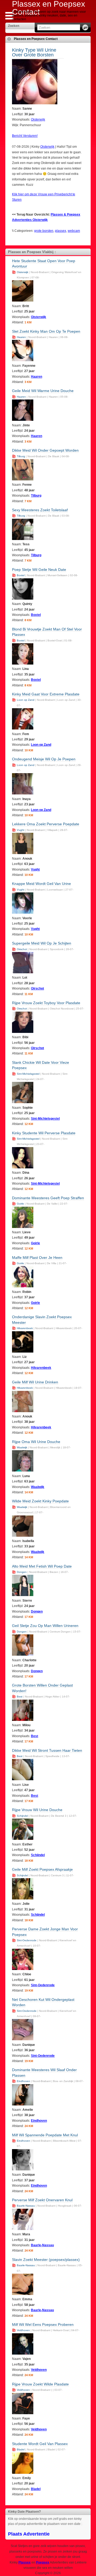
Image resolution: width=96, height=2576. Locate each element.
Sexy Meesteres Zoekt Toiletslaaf (40, 510)
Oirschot (22, 949)
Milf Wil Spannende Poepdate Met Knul (45, 2135)
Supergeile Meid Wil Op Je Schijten (42, 943)
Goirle (20, 1204)
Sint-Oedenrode (27, 1940)
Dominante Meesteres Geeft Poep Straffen (48, 1198)
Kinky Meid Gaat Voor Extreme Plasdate (46, 694)
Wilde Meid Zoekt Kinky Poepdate (40, 1501)
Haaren (21, 337)
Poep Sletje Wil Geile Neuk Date (39, 570)
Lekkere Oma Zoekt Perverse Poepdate (46, 824)
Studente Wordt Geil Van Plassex (40, 2444)
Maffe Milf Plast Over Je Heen (37, 1258)
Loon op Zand (26, 700)
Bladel (21, 2449)
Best (20, 1697)
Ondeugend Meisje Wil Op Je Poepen (44, 759)
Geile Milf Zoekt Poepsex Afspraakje (42, 1869)
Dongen (22, 1572)
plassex (61, 231)
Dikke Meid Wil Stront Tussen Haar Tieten (47, 1750)
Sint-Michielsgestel (28, 1074)
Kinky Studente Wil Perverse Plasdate (44, 1133)
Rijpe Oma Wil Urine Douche (36, 1442)
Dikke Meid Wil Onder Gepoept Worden (45, 450)
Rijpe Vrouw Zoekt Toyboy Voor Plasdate (46, 1003)
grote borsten (44, 231)
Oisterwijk (38, 119)
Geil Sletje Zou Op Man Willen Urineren (45, 1626)
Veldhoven (23, 2330)
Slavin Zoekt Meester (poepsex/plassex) (46, 2260)
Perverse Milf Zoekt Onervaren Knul (42, 2200)
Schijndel (22, 1816)
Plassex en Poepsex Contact (36, 39)
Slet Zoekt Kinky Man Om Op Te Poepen (46, 331)
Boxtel (21, 575)
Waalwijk (22, 1447)
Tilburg (21, 456)
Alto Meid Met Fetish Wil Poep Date (42, 1566)
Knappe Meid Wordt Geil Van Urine (41, 884)
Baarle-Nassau (26, 2206)
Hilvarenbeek (25, 1328)
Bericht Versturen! (25, 136)
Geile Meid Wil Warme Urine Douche (43, 391)
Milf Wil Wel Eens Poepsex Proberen (43, 2324)
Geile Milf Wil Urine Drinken (35, 1382)
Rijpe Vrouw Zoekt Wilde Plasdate (40, 2384)
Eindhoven (23, 2081)
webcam (74, 231)
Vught (21, 830)
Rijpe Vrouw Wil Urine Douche (37, 1810)
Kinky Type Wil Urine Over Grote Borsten (34, 52)
